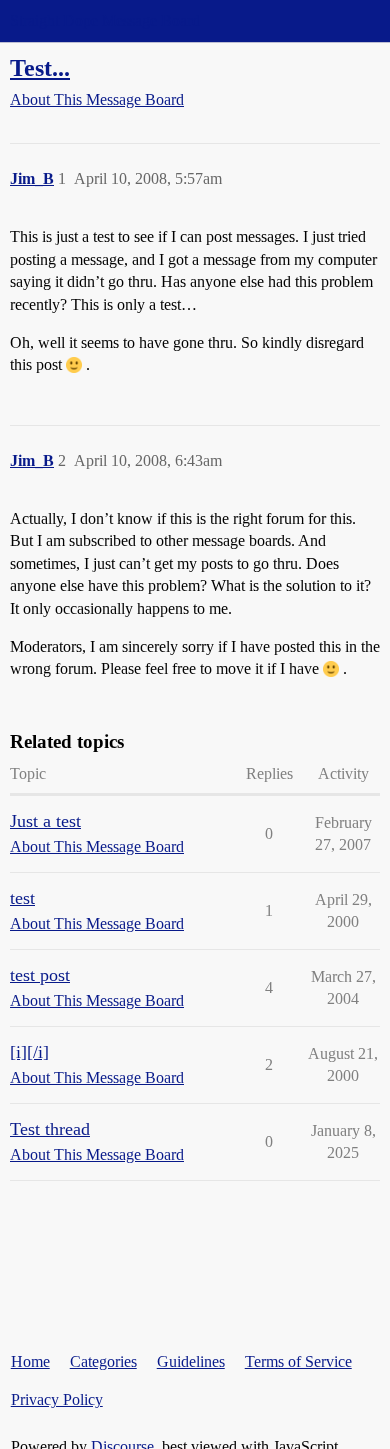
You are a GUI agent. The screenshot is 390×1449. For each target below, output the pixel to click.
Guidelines (191, 1361)
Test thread (50, 1129)
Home (30, 1361)
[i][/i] (29, 1052)
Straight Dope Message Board (105, 20)
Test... (40, 67)
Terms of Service (298, 1361)
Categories (103, 1361)
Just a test (45, 821)
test (22, 898)
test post (40, 975)
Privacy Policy (57, 1399)
